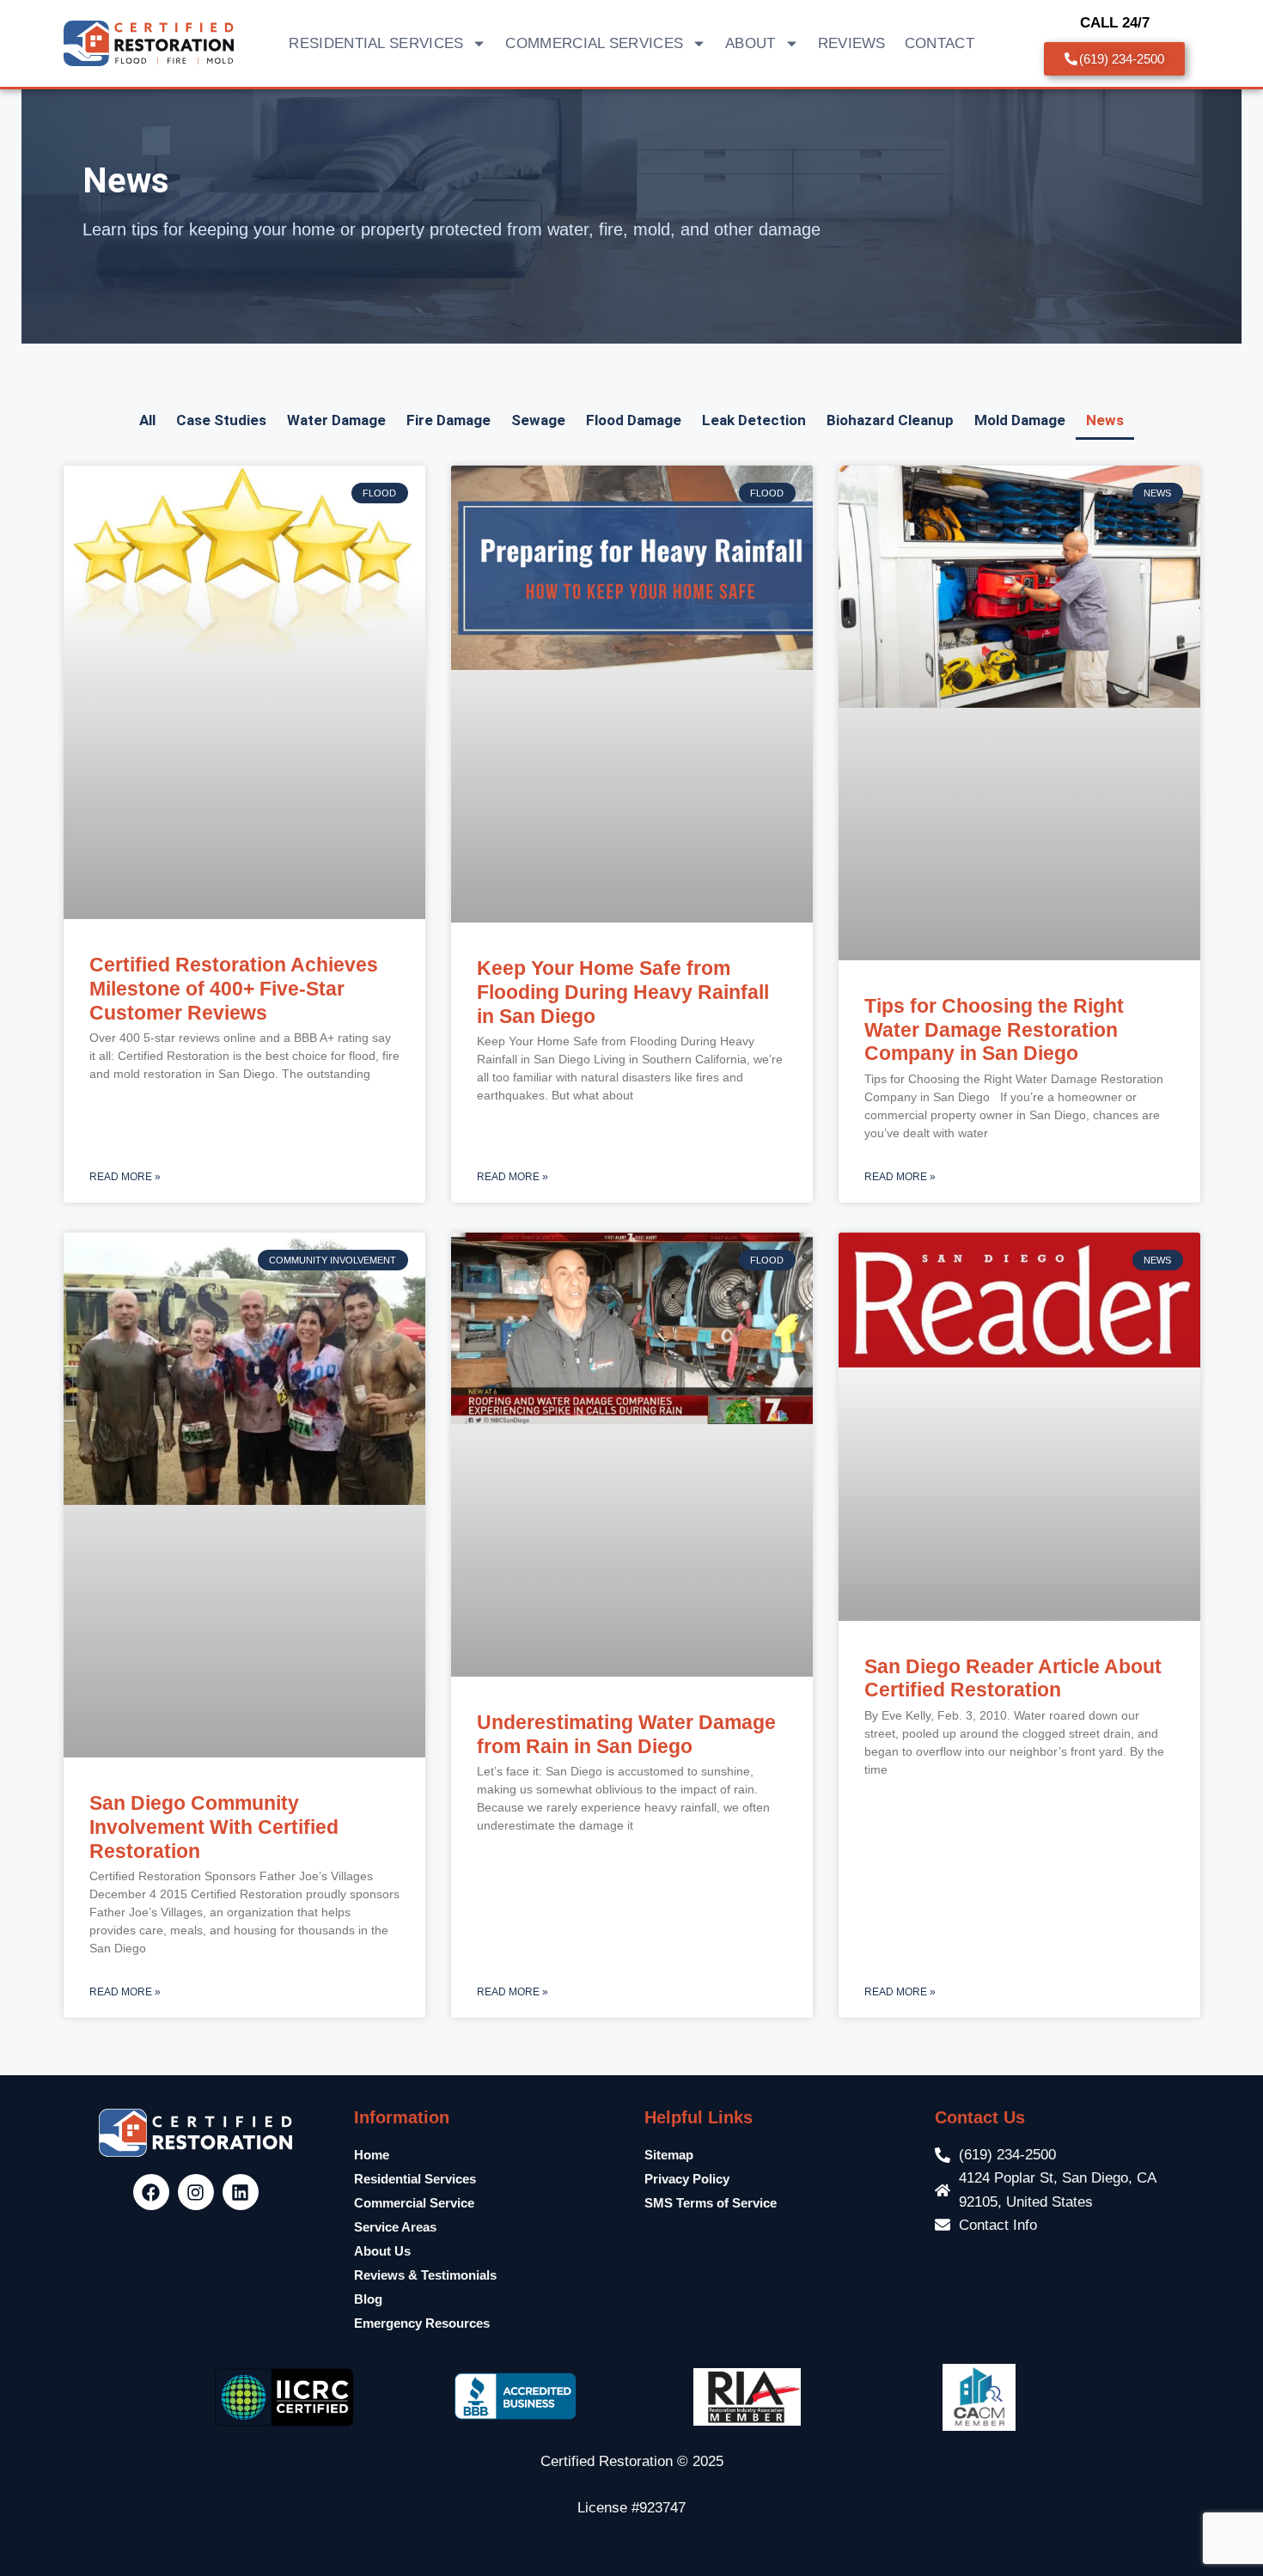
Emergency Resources (422, 2323)
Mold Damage (1020, 420)
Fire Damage (448, 420)
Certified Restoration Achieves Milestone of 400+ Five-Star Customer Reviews (234, 988)
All (147, 420)
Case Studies (221, 420)
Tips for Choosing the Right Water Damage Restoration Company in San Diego (994, 1029)
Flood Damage (634, 420)
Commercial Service (414, 2203)
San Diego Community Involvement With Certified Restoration (214, 1827)
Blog (368, 2299)
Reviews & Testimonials (425, 2275)
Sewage (538, 420)
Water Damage (336, 420)
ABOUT (750, 43)
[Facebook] (151, 2192)
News (1105, 420)
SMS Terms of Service (711, 2203)
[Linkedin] (241, 2192)
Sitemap (669, 2155)
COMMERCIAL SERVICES (594, 43)
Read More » (125, 1177)
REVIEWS (852, 43)
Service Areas (395, 2227)
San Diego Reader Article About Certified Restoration (1013, 1678)
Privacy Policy (687, 2179)
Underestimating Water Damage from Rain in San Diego (626, 1734)
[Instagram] (196, 2192)
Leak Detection (754, 420)
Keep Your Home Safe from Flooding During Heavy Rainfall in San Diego (623, 992)
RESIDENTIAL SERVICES (376, 43)
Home (372, 2155)
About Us (382, 2251)
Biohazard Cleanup (890, 420)
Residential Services (415, 2179)
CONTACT (940, 43)
